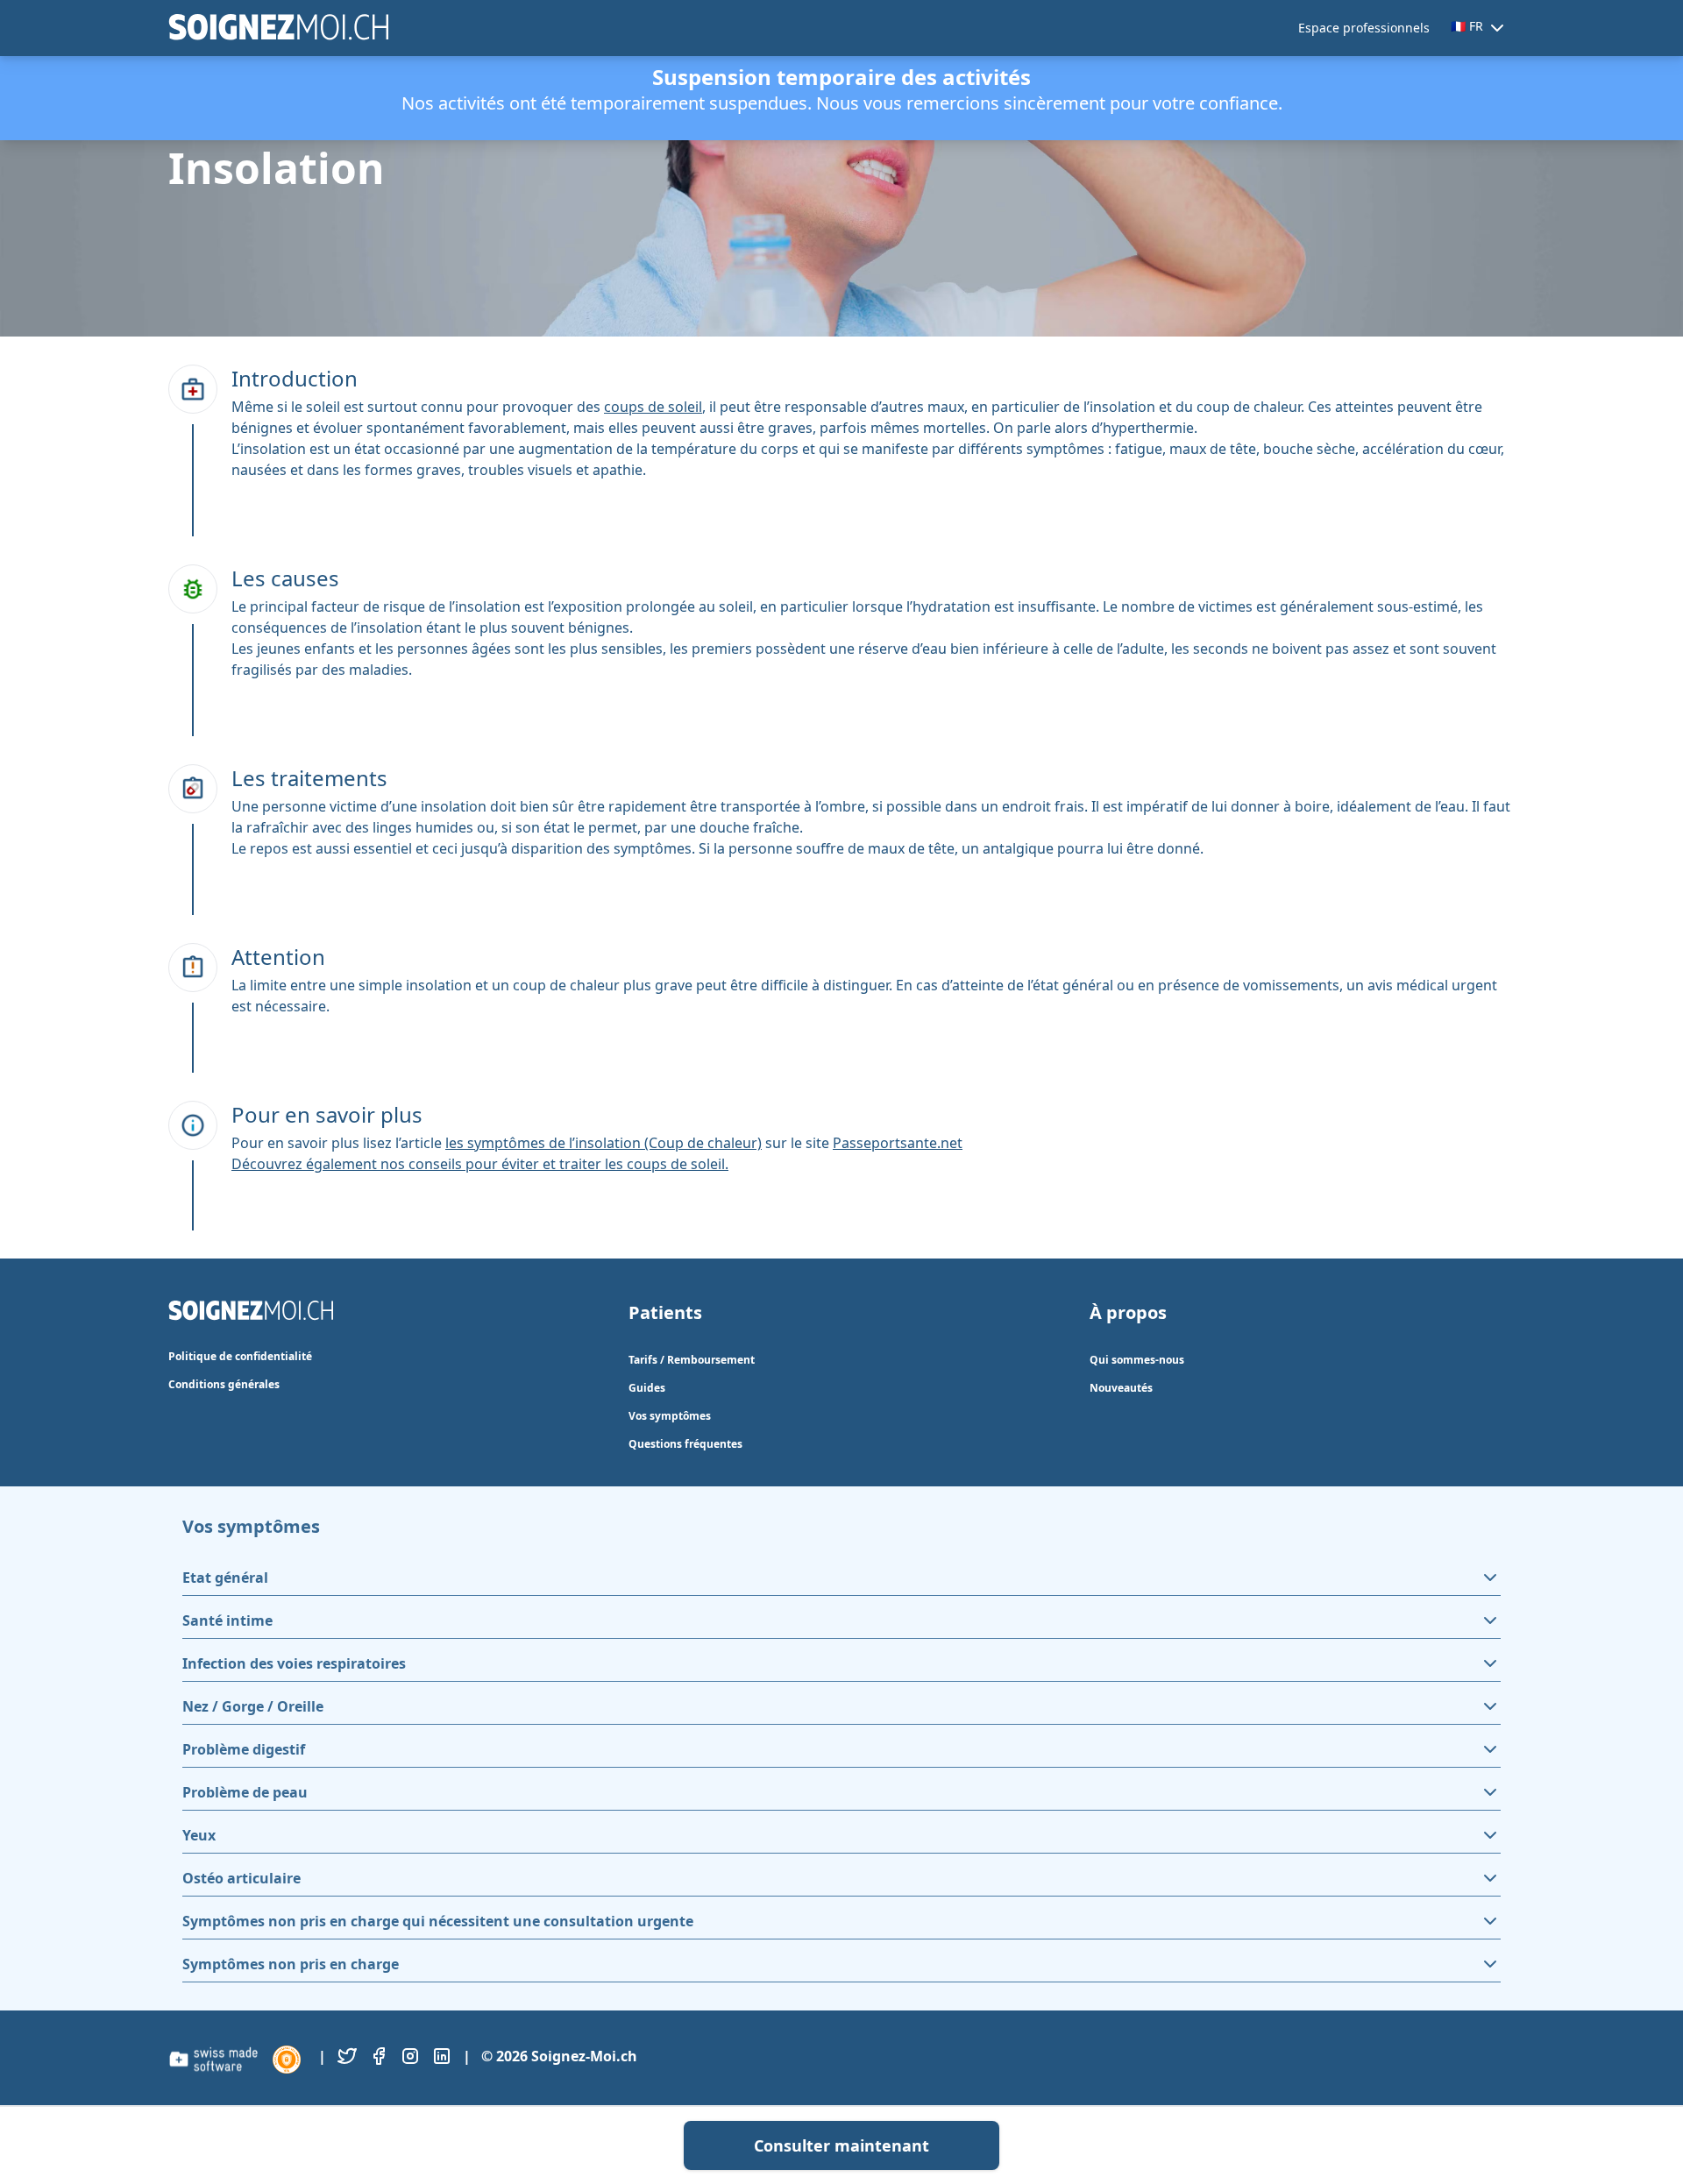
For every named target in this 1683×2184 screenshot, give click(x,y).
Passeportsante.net (898, 1143)
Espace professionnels (1364, 28)
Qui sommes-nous (1137, 1360)
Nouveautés (1121, 1388)
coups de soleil (653, 407)
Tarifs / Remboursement (692, 1360)
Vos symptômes (670, 1416)
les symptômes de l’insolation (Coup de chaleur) (604, 1143)
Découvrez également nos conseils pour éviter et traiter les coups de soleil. (480, 1164)
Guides (647, 1388)
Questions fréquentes (685, 1444)
